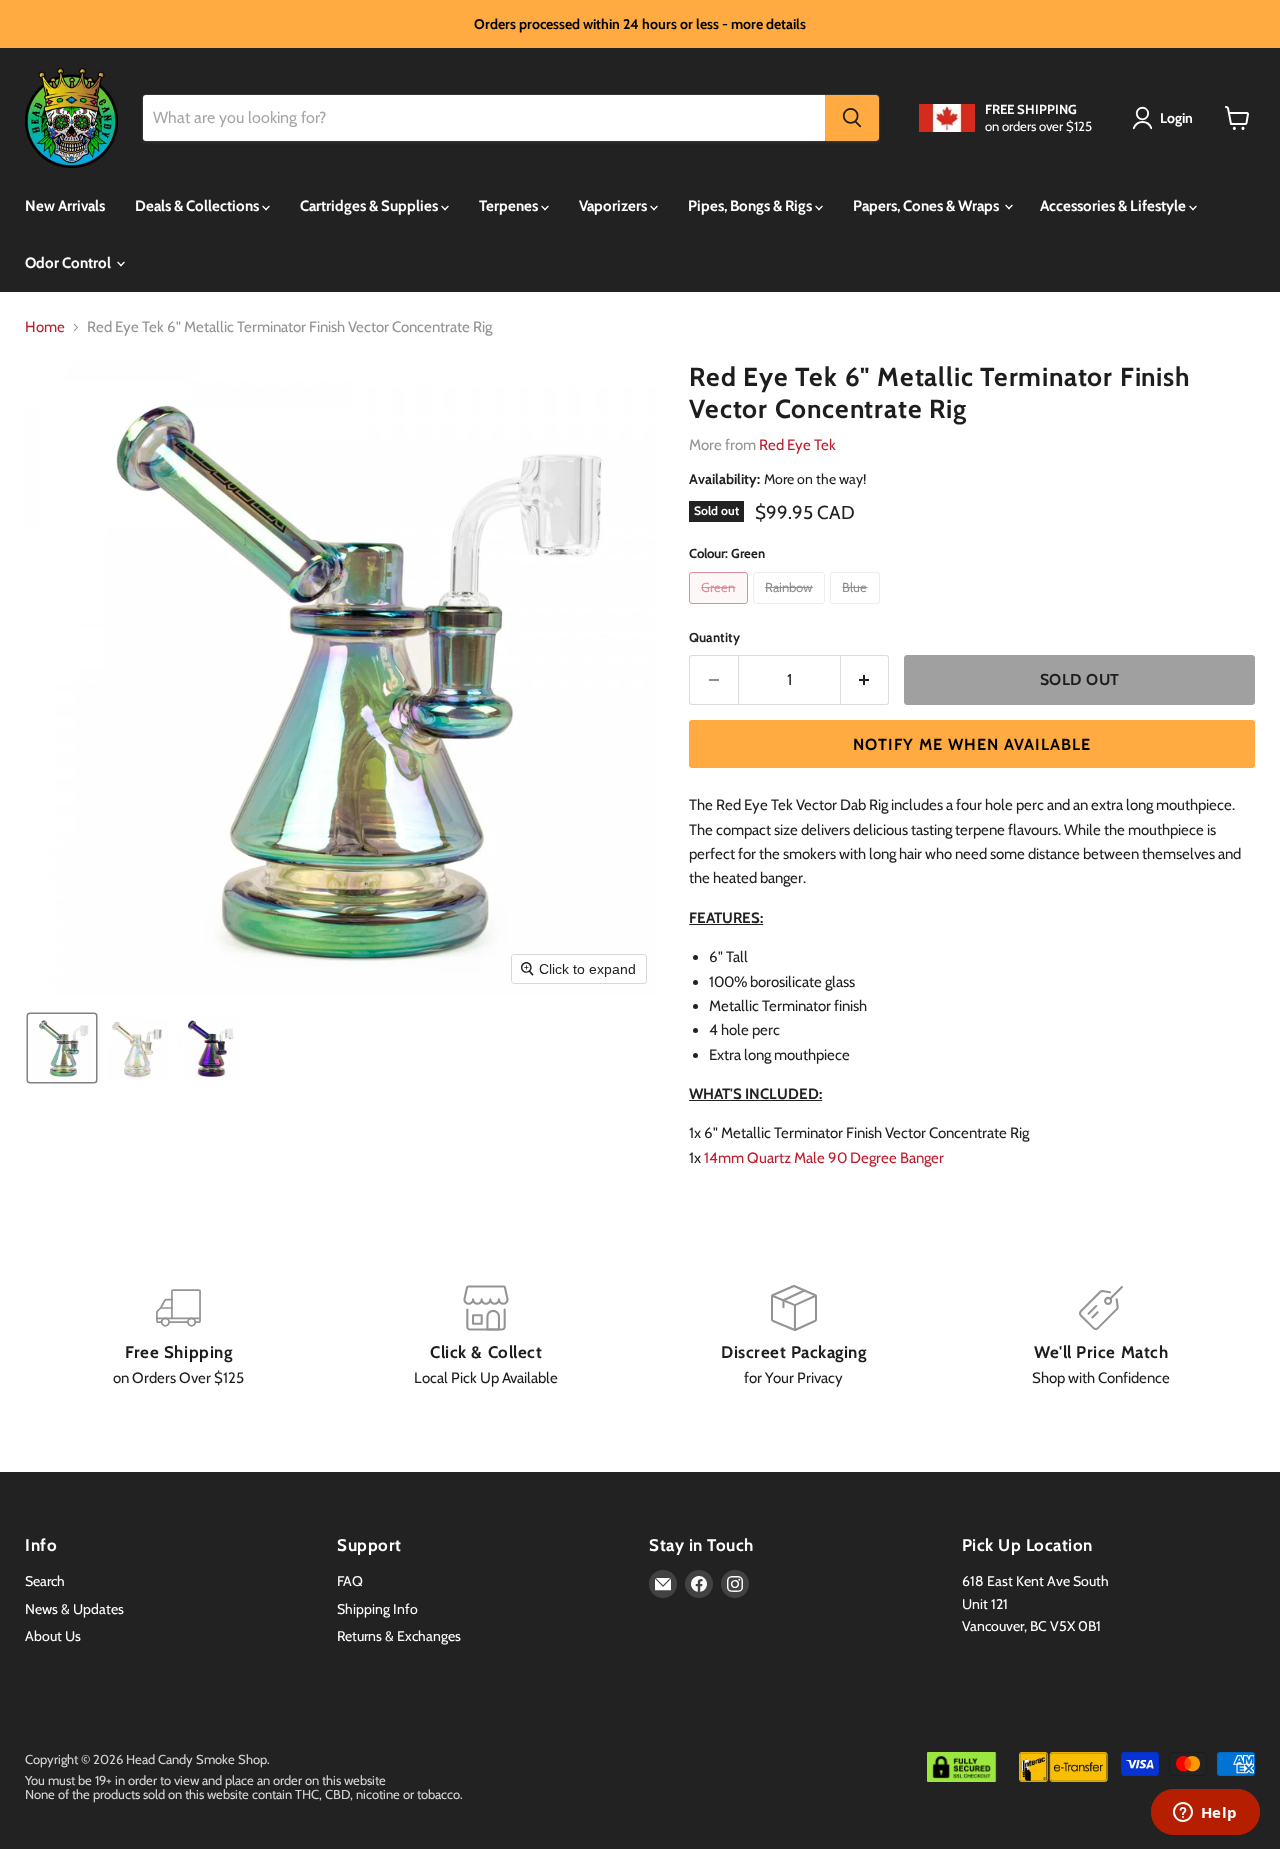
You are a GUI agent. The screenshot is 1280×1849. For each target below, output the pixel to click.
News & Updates (74, 1609)
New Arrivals (65, 206)
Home (45, 327)
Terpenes (510, 206)
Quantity (714, 637)
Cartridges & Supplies (370, 206)
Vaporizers (614, 206)
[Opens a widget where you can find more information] (1205, 1814)
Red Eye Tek (797, 445)
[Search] (852, 118)
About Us (53, 1636)
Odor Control (69, 263)
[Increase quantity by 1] (865, 680)
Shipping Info (377, 1609)
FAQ (350, 1581)
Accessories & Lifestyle (1114, 206)
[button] (1166, 118)
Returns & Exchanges (399, 1636)
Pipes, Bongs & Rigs (751, 206)
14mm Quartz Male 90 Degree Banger (824, 1158)
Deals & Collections (198, 206)
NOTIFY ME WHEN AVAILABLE (972, 744)
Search (45, 1581)
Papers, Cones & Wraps (927, 206)
